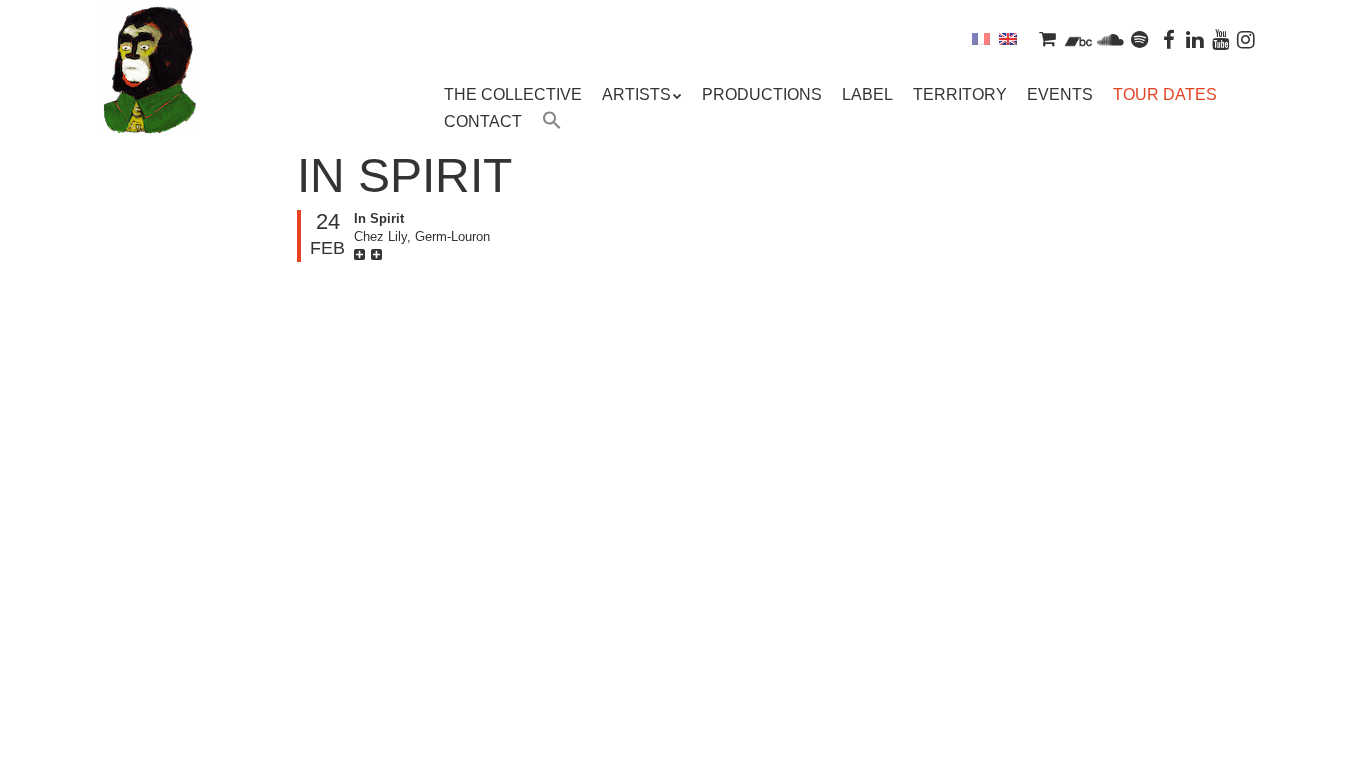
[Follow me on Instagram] (1246, 38)
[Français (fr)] (981, 38)
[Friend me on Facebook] (1170, 38)
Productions (762, 94)
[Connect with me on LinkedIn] (1195, 38)
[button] (552, 123)
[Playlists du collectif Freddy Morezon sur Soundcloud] (1110, 38)
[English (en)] (1008, 38)
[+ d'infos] (362, 254)
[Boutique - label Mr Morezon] (1047, 38)
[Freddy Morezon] (149, 100)
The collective (513, 94)
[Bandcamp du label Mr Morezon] (1078, 38)
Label (867, 94)
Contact (483, 121)
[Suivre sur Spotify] (1140, 38)
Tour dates (1165, 94)
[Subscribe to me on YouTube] (1221, 38)
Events (1060, 94)
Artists (636, 94)
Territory (960, 94)
